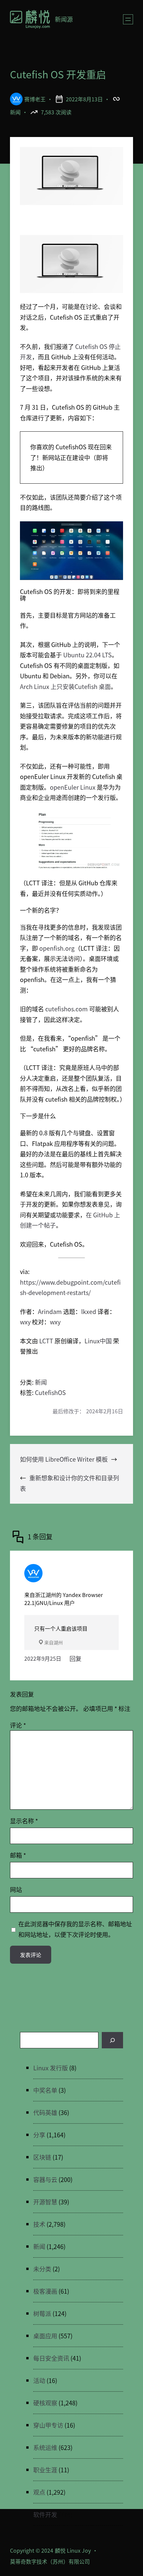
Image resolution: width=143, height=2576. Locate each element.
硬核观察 (45, 2403)
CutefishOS (50, 1392)
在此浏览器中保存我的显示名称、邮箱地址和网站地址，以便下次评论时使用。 (75, 1929)
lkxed (89, 1311)
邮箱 (18, 1855)
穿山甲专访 (48, 2425)
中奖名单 (45, 2090)
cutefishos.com (67, 1009)
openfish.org (57, 948)
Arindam (50, 1311)
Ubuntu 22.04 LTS (87, 655)
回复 (75, 1658)
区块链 (42, 2157)
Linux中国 (98, 1341)
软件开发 (45, 2514)
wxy (25, 1322)
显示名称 (24, 1821)
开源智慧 (45, 2202)
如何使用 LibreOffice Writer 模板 (64, 1459)
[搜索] (112, 2040)
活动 (39, 2380)
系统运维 (45, 2447)
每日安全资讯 (51, 2358)
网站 (16, 1889)
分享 (39, 2135)
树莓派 (42, 2313)
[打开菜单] (128, 19)
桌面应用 (45, 2336)
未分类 (42, 2269)
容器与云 (45, 2179)
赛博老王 (35, 99)
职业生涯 (45, 2470)
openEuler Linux (73, 787)
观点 (39, 2492)
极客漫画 (45, 2291)
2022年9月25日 (43, 1658)
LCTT (46, 1341)
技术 (39, 2224)
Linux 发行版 (51, 2068)
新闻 (15, 112)
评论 (18, 1725)
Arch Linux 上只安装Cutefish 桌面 (65, 686)
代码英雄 (45, 2112)
